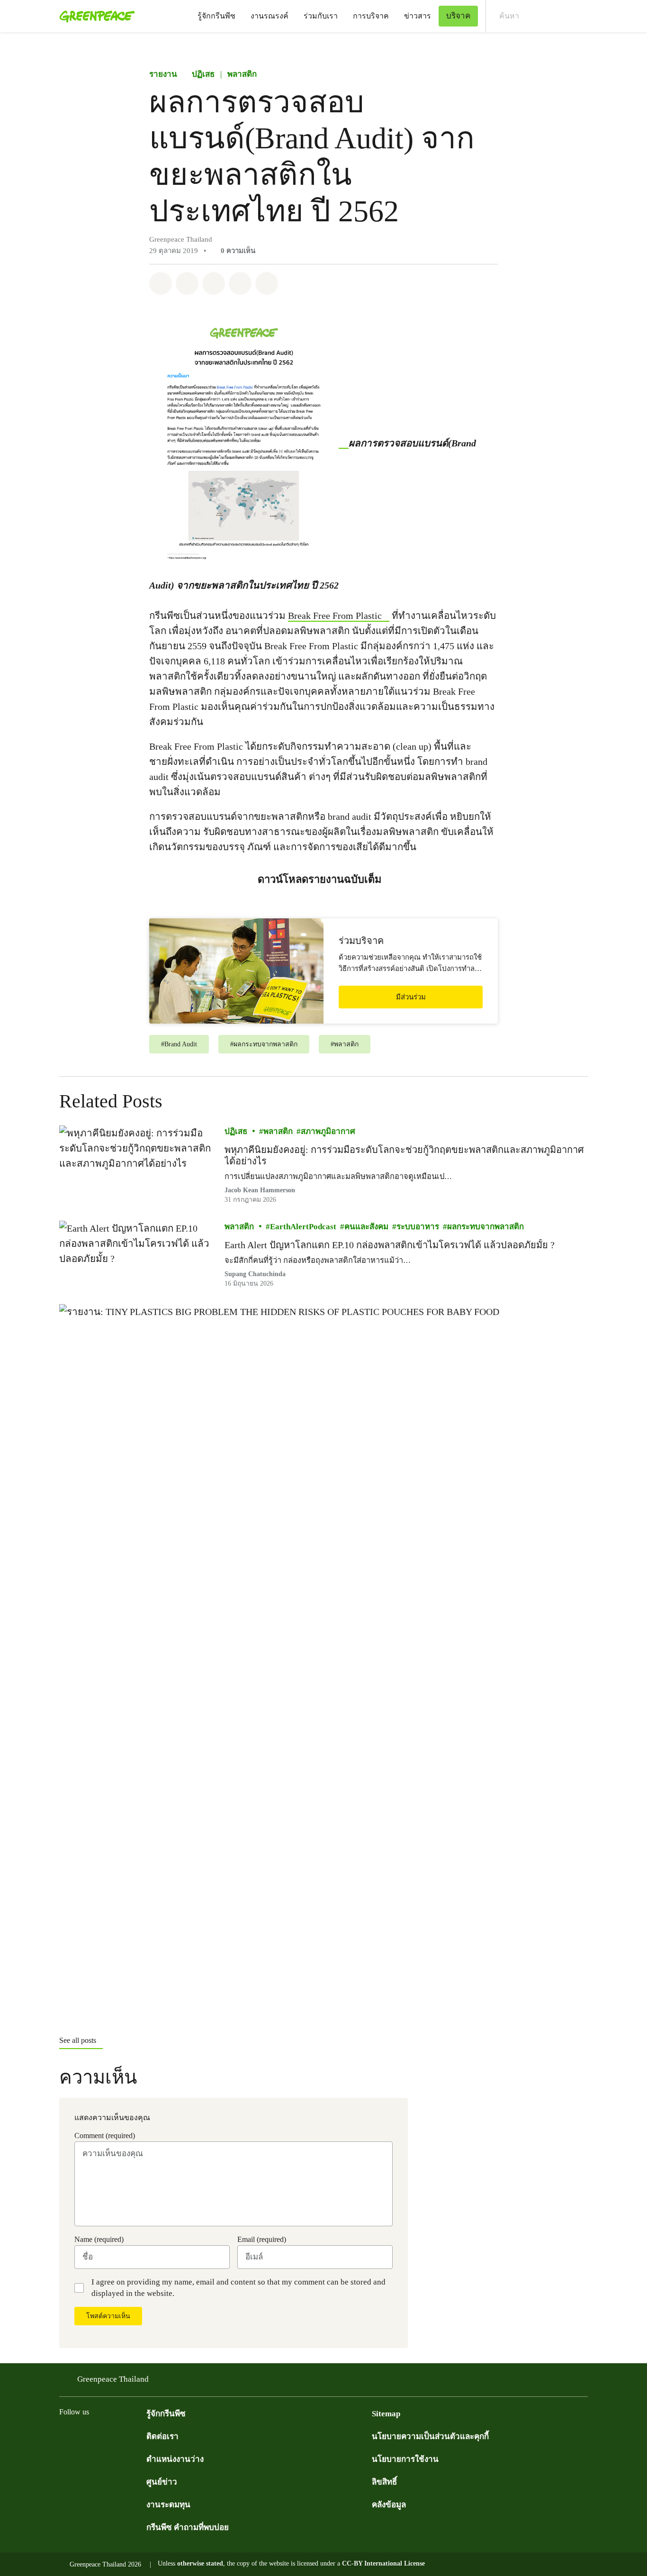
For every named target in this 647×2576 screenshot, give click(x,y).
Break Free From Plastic (335, 616)
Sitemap (386, 2414)
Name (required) (99, 2239)
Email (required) (262, 2239)
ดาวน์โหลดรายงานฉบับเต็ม (320, 879)
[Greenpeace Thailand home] (94, 16)
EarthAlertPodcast (303, 1227)
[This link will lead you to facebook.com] (65, 2435)
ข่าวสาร (418, 16)
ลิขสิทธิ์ (384, 2482)
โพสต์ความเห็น (108, 2316)
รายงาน (163, 74)
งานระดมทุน (168, 2505)
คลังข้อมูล (389, 2505)
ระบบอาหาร (418, 1227)
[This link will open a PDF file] (249, 443)
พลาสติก (242, 74)
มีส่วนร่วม (411, 997)
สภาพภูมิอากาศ (328, 1131)
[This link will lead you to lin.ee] (141, 2435)
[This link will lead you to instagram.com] (122, 2435)
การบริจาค (371, 16)
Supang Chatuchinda (255, 1274)
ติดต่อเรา (162, 2436)
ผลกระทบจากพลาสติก (485, 1227)
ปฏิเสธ (203, 74)
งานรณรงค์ (270, 16)
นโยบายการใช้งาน (405, 2459)
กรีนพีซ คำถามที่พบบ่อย (188, 2527)
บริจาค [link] (458, 16)
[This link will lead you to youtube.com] (103, 2435)
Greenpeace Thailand (113, 2379)
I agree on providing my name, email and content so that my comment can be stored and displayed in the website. (238, 2288)
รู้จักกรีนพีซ (216, 16)
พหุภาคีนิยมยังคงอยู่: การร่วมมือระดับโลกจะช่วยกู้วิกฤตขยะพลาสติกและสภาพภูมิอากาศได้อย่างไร (404, 1155)
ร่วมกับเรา (321, 16)
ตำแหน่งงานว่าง (175, 2459)
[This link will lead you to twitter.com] (84, 2435)
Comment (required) (105, 2136)
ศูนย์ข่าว (162, 2482)
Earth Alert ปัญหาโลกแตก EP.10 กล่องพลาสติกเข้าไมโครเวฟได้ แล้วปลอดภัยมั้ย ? (390, 1245)
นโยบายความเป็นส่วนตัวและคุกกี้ (430, 2436)
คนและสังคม (366, 1227)
